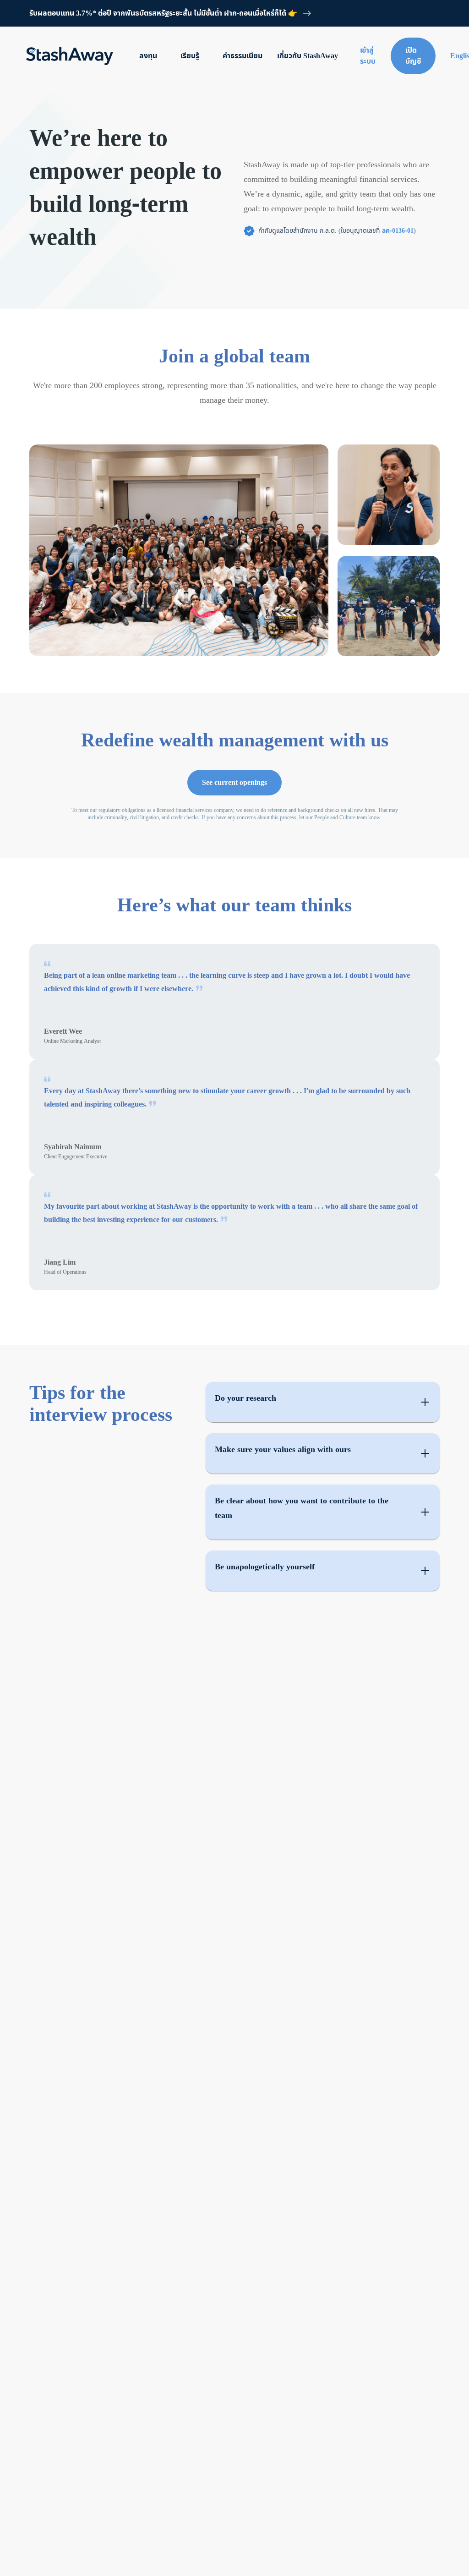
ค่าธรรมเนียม (243, 56)
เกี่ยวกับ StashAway (308, 56)
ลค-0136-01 (398, 231)
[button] (323, 1402)
